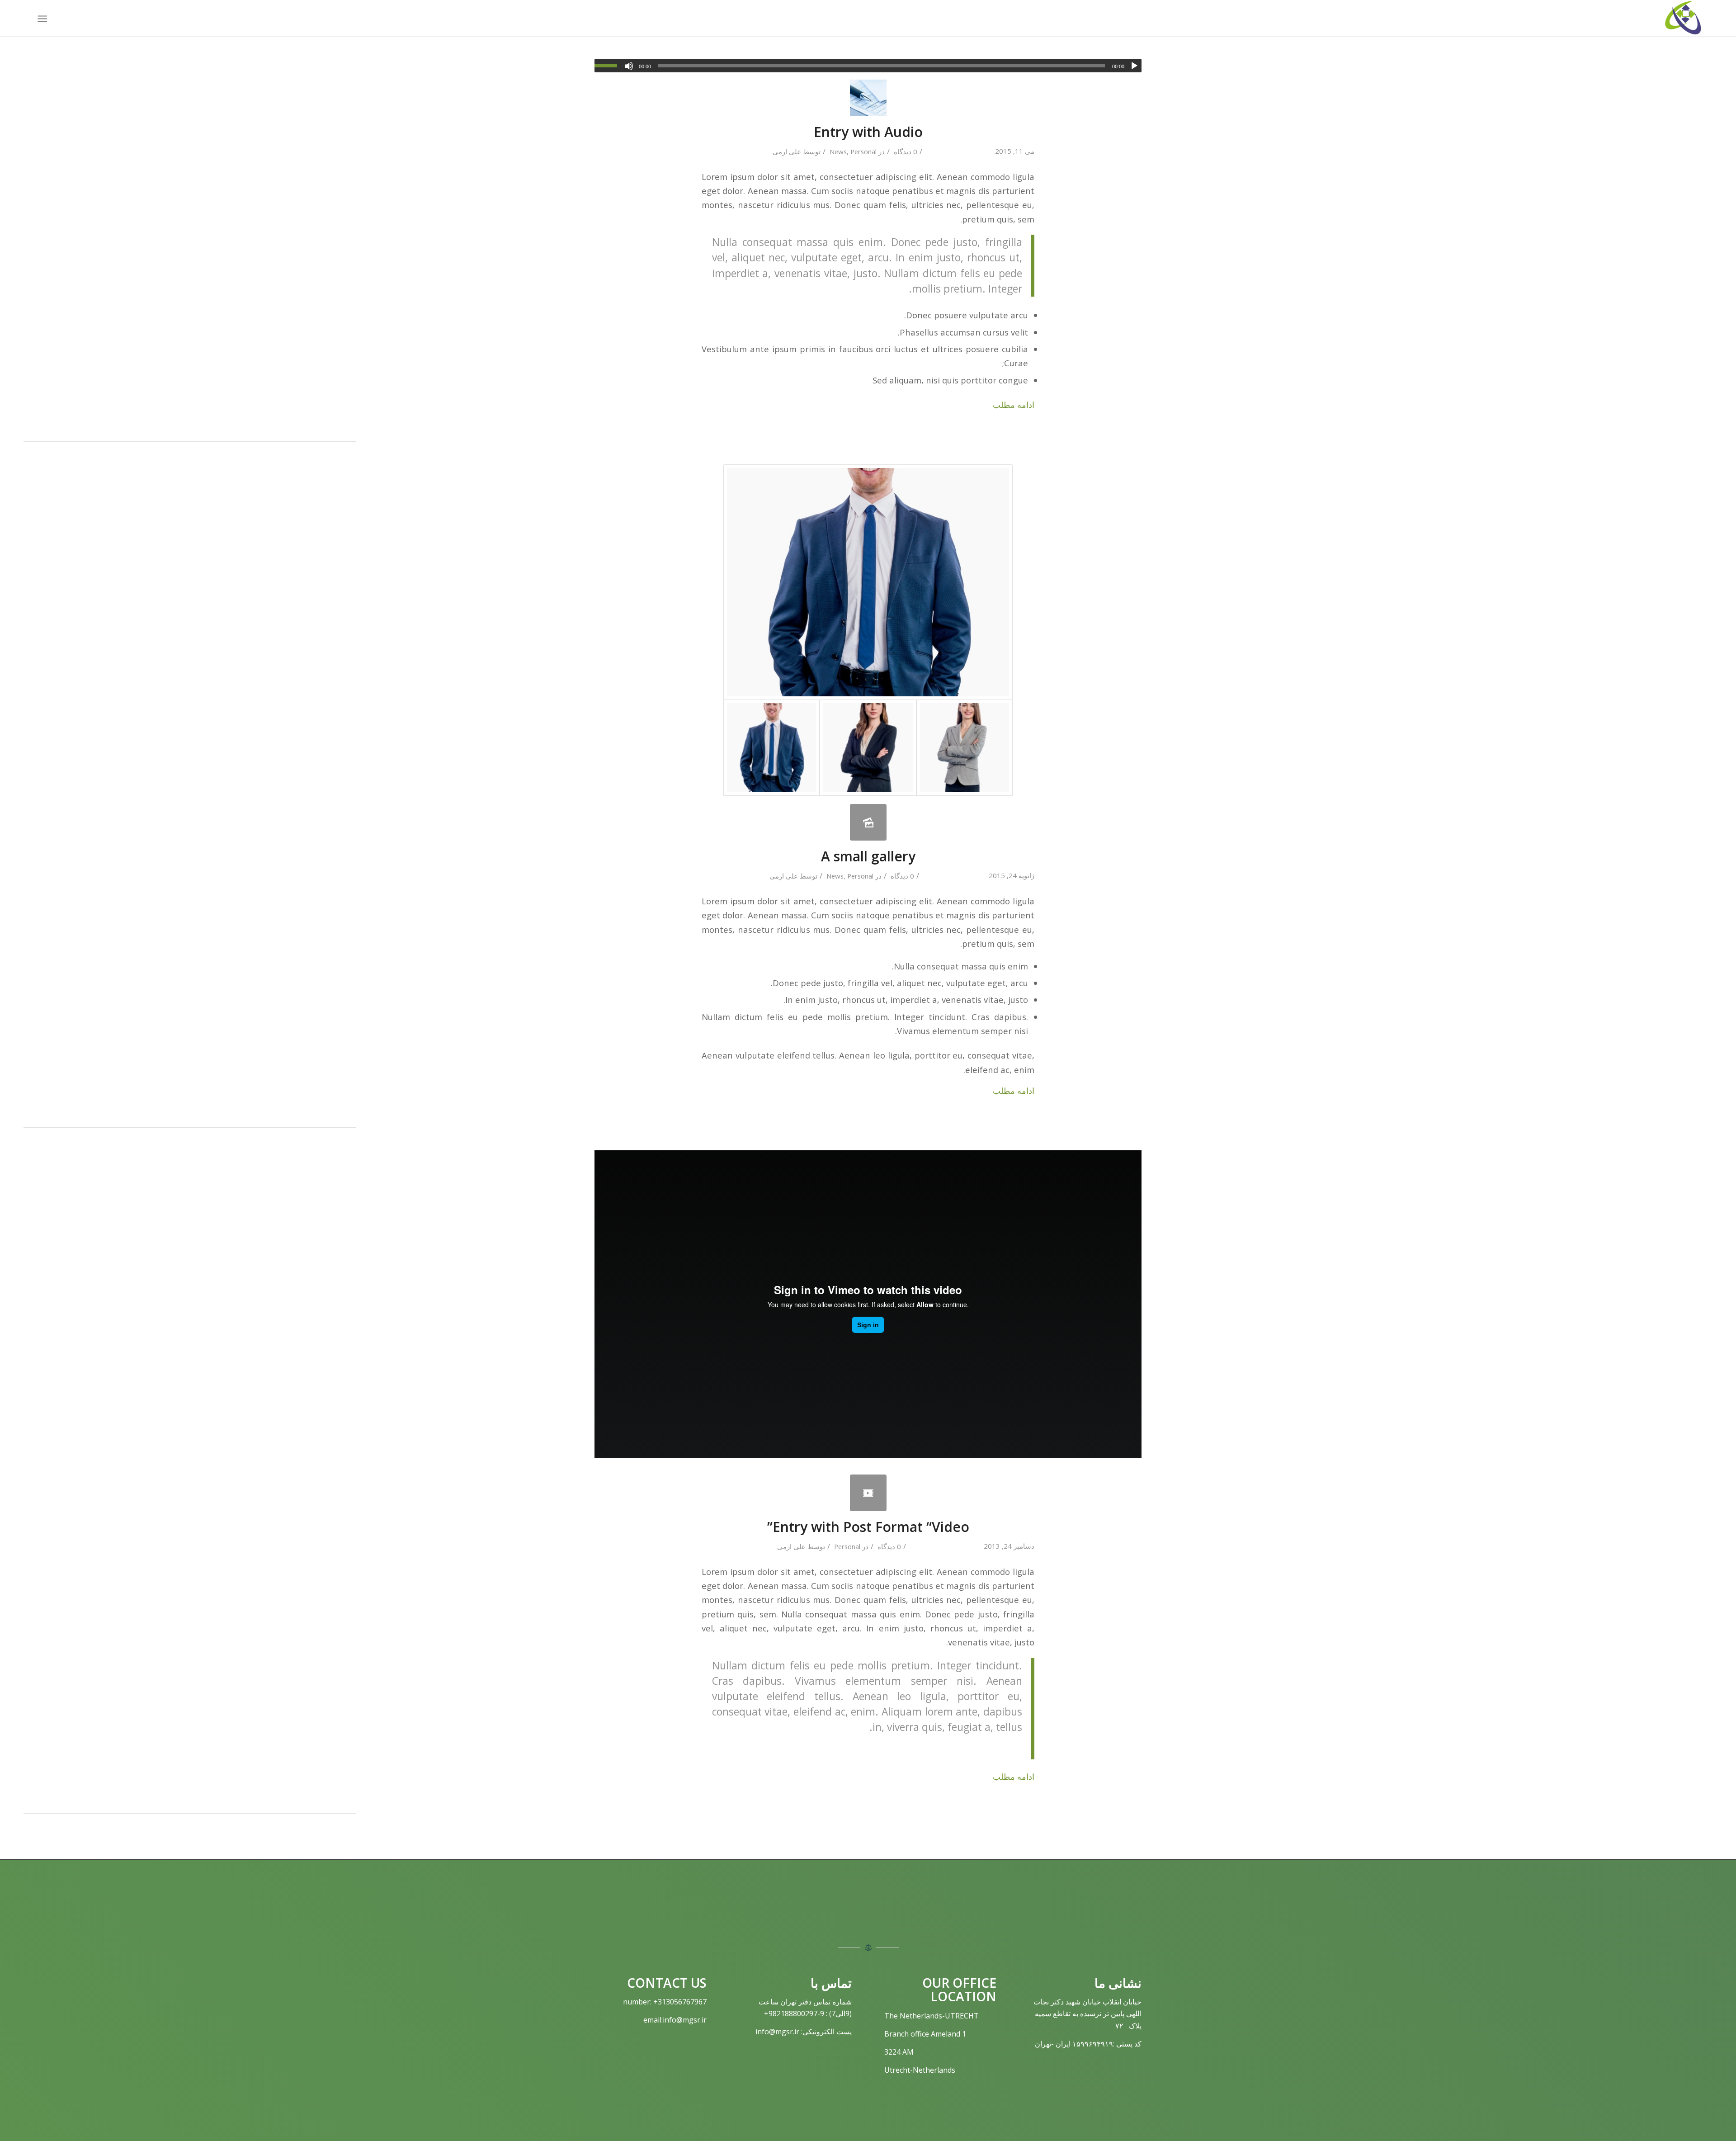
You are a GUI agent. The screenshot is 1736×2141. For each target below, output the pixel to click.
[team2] (868, 748)
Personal (863, 151)
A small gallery (868, 856)
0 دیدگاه (905, 151)
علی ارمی (787, 151)
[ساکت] (629, 66)
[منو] (44, 18)
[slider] (608, 66)
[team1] (965, 748)
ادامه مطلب (1014, 404)
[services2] (868, 1493)
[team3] (868, 582)
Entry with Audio (868, 132)
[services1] (868, 98)
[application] (868, 66)
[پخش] (1134, 66)
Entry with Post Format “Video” (868, 1527)
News (838, 151)
